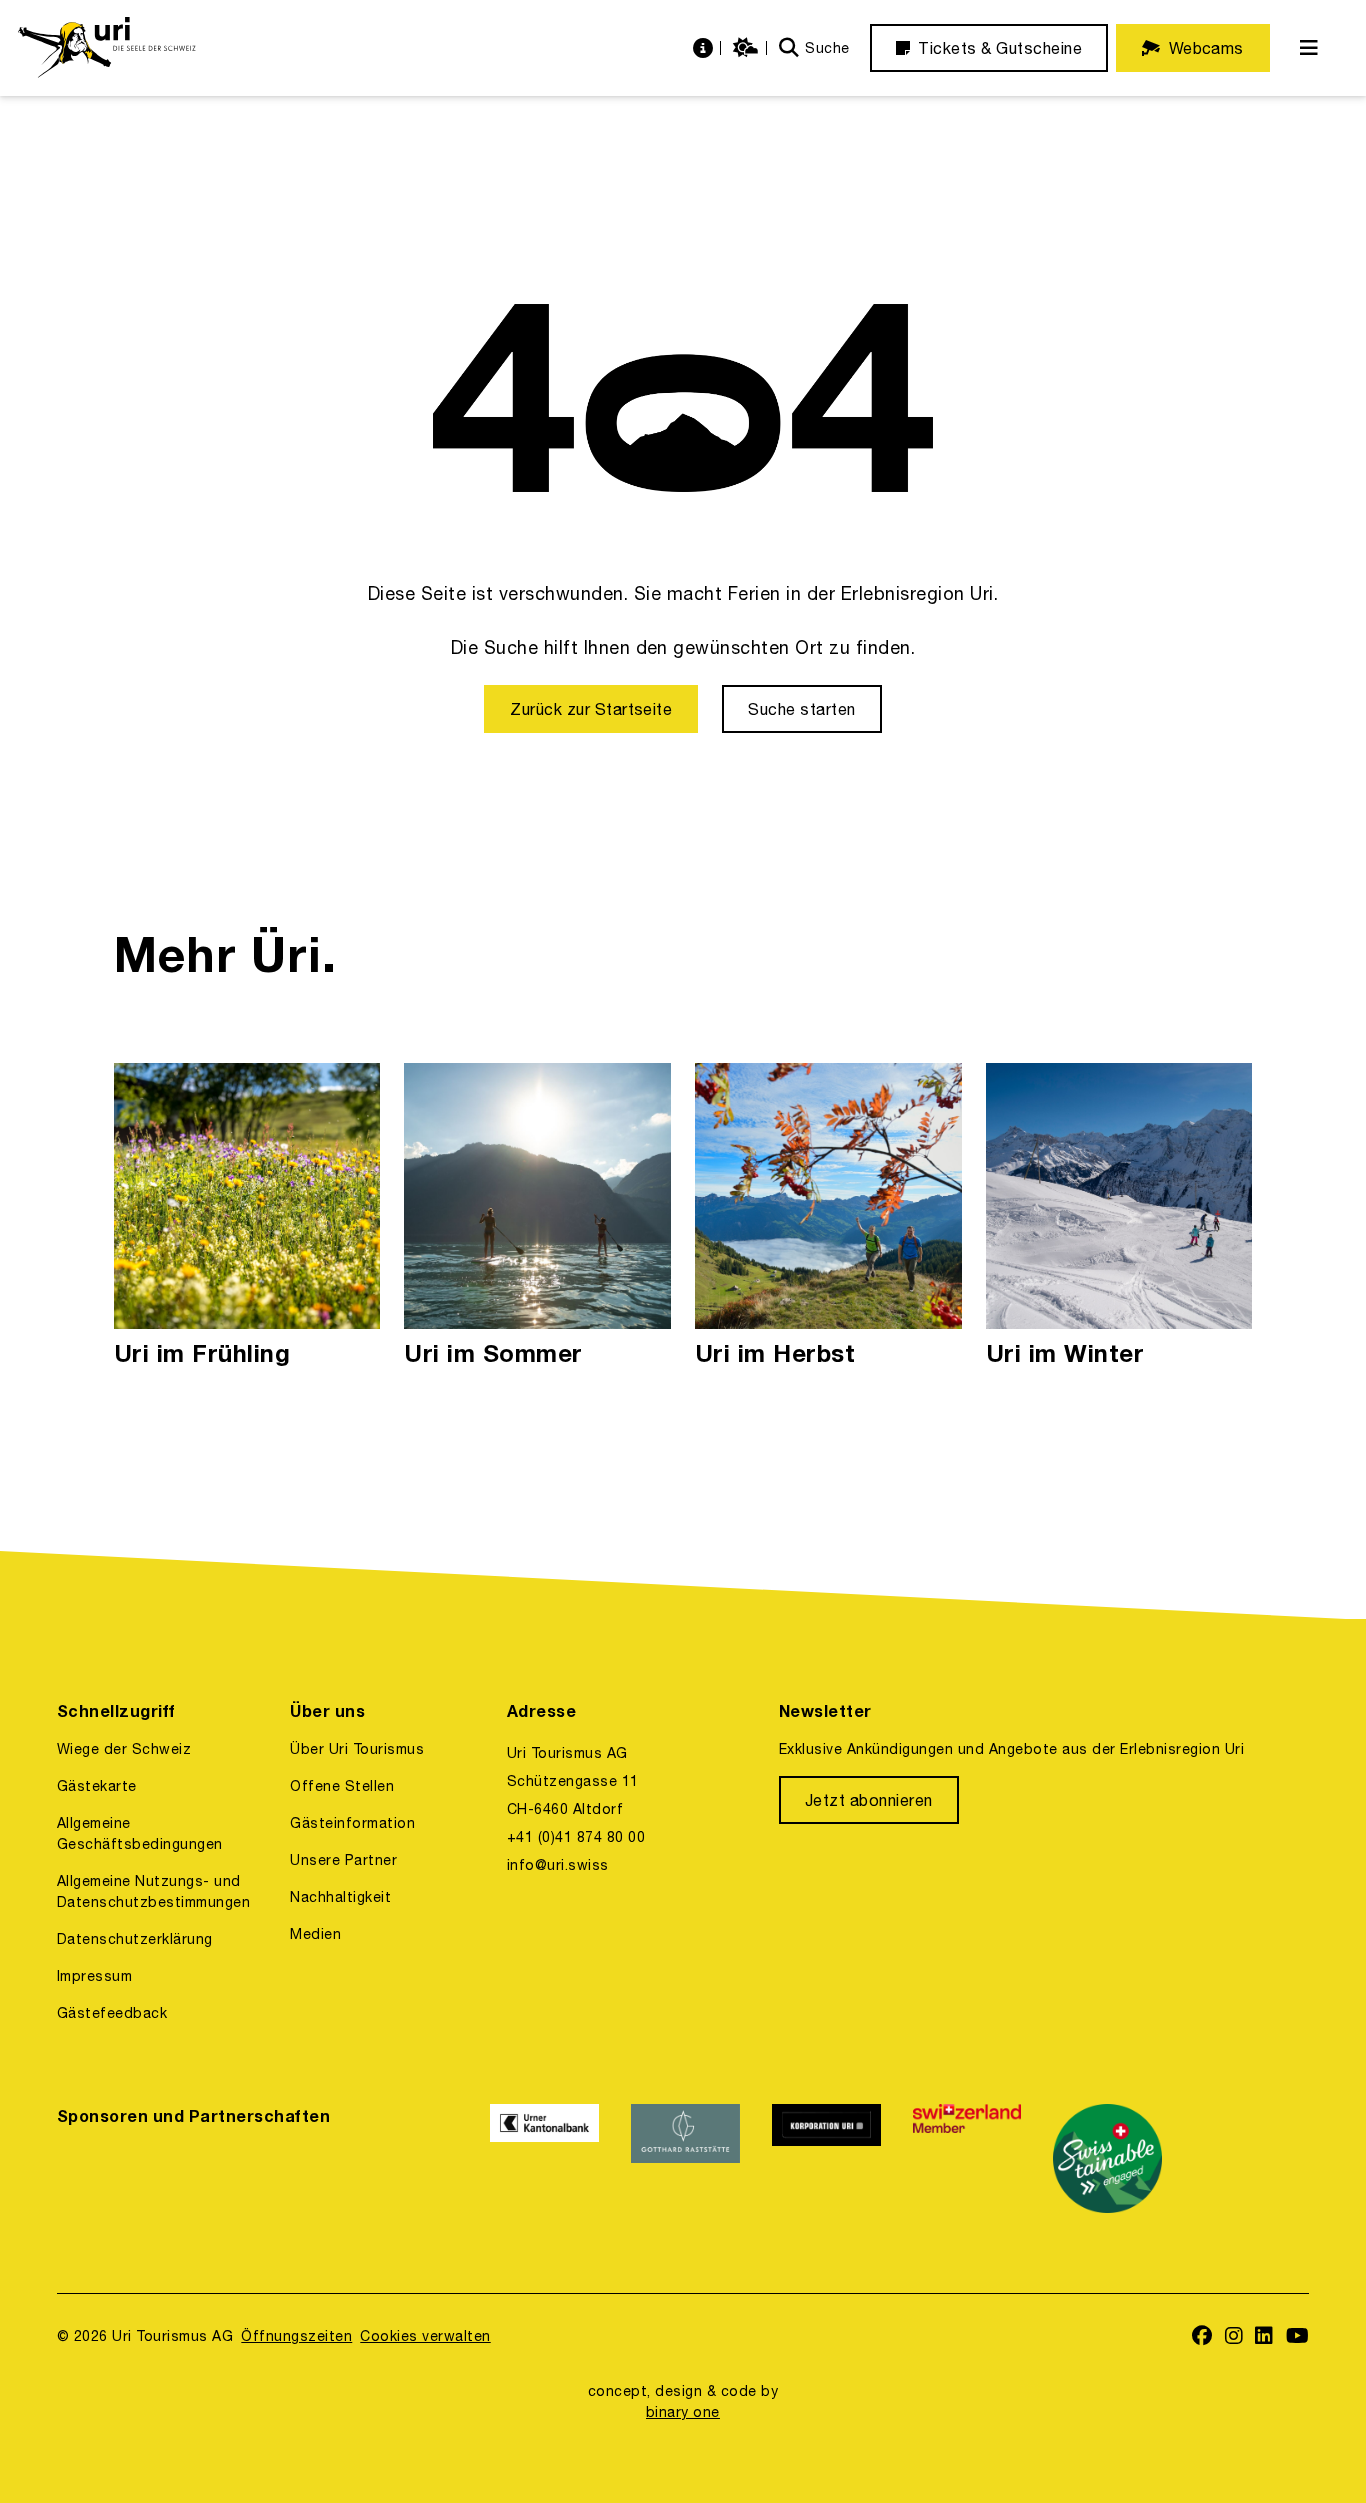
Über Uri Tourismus (357, 1749)
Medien (315, 1934)
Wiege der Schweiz (124, 1749)
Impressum (94, 1976)
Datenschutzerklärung (135, 1939)
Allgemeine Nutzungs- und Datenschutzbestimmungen (153, 1891)
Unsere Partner (343, 1860)
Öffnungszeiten (296, 2336)
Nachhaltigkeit (340, 1897)
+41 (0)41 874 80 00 (576, 1837)
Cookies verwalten (425, 2336)
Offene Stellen (342, 1786)
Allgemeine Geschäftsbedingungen (140, 1833)
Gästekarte (97, 1786)
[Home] (106, 48)
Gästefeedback (112, 2013)
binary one (683, 2412)
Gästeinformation (352, 1823)
